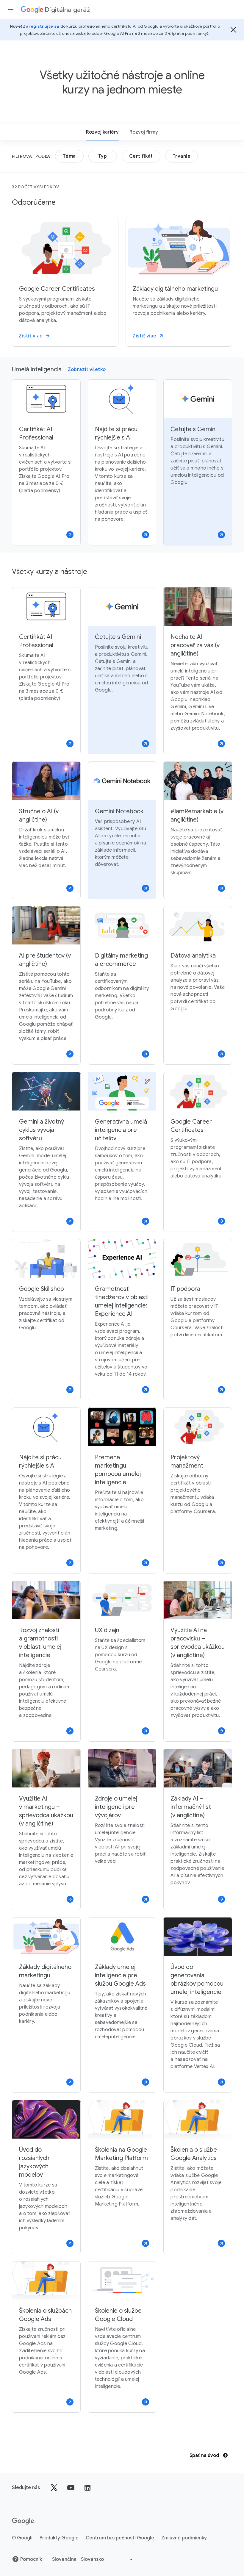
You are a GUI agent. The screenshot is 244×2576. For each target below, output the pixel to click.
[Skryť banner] (233, 30)
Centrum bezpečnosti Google (120, 2538)
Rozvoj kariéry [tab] (102, 132)
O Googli (22, 2538)
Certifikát (141, 156)
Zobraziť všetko (87, 370)
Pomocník (31, 2559)
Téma (69, 156)
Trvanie (182, 156)
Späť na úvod (205, 2455)
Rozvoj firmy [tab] (144, 132)
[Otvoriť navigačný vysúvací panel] (11, 10)
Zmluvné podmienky (184, 2538)
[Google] (23, 2521)
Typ (103, 156)
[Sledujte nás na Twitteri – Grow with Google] (54, 2488)
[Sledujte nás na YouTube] (71, 2488)
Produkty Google (59, 2538)
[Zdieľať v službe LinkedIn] (87, 2488)
